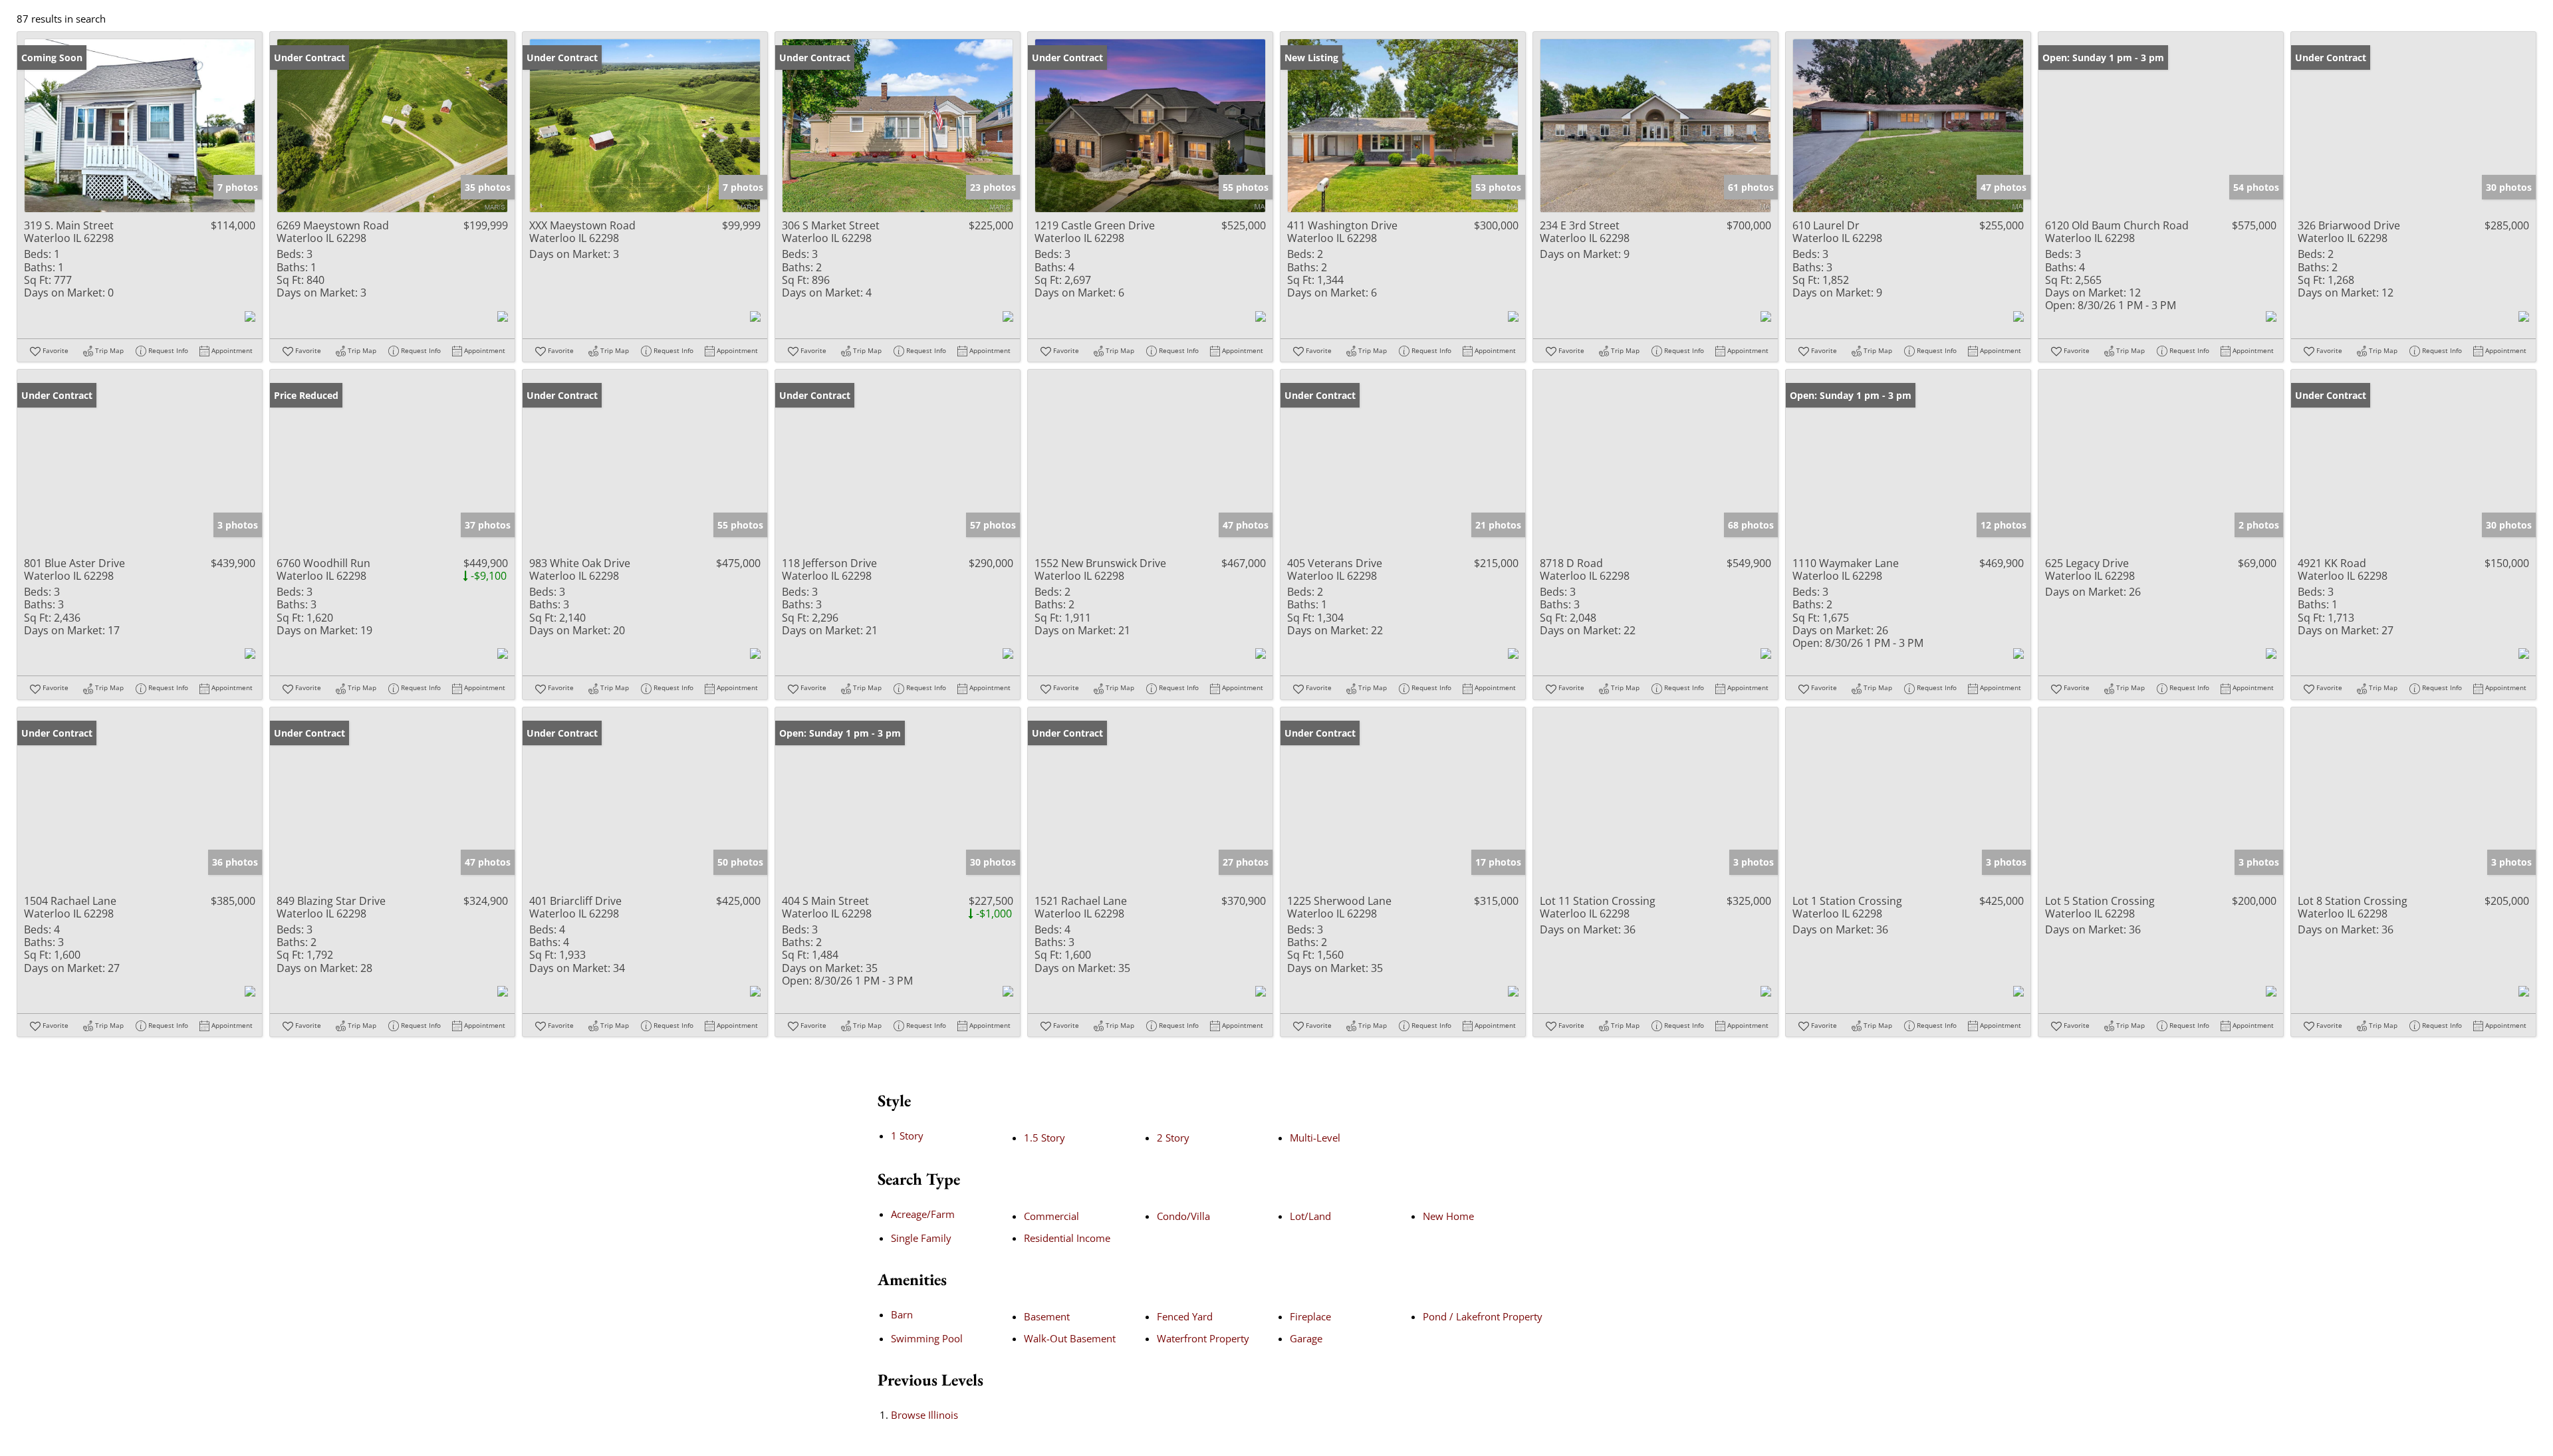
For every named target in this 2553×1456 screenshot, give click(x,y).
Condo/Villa (1183, 1216)
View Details (140, 126)
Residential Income (1067, 1238)
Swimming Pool (927, 1338)
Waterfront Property (1203, 1338)
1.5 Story (1044, 1138)
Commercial (1051, 1216)
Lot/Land (1310, 1216)
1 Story (907, 1136)
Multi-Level (1315, 1138)
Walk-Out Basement (1070, 1338)
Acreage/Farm (923, 1214)
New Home (1448, 1216)
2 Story (1173, 1138)
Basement (1047, 1316)
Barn (902, 1314)
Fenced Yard (1185, 1316)
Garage (1306, 1338)
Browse (924, 1415)
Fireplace (1310, 1316)
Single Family (921, 1238)
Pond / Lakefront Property (1483, 1316)
